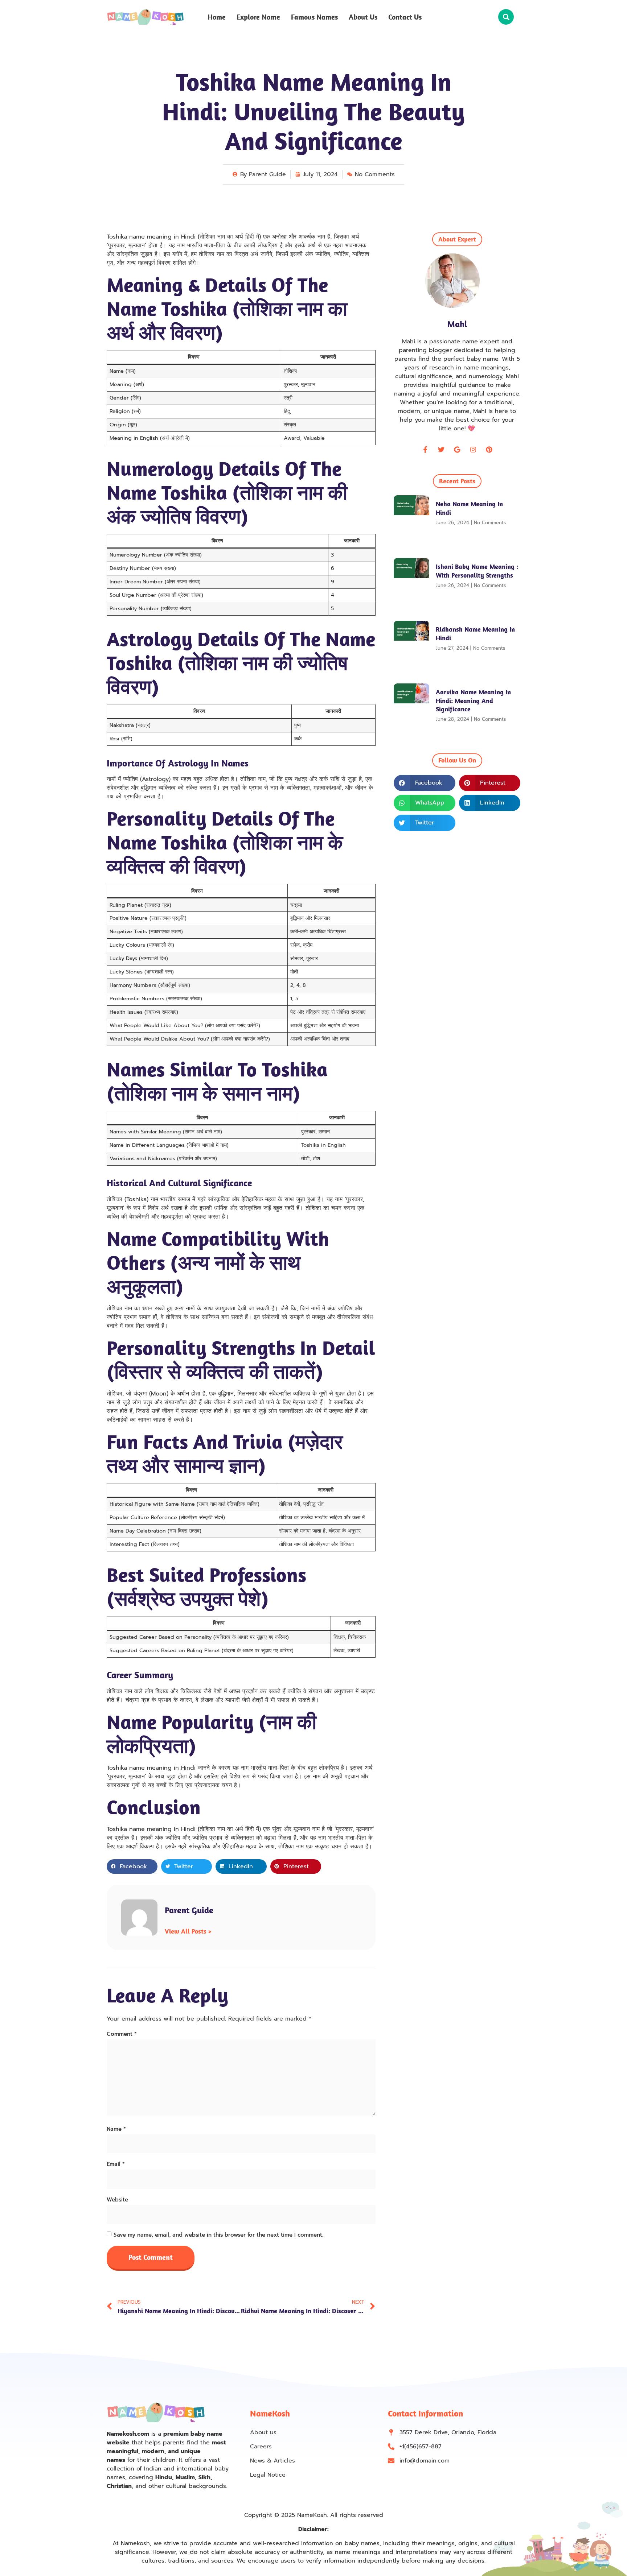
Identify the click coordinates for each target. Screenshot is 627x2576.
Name (116, 2129)
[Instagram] (473, 450)
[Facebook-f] (425, 450)
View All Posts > (188, 1931)
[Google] (457, 450)
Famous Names (314, 17)
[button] (506, 17)
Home (217, 17)
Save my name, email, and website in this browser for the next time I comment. (218, 2235)
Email (116, 2164)
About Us (363, 17)
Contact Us (405, 17)
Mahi (457, 324)
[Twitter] (441, 450)
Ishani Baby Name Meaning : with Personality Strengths (477, 571)
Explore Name (258, 17)
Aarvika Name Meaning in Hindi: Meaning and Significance (473, 700)
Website (117, 2200)
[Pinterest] (489, 450)
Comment (122, 2034)
